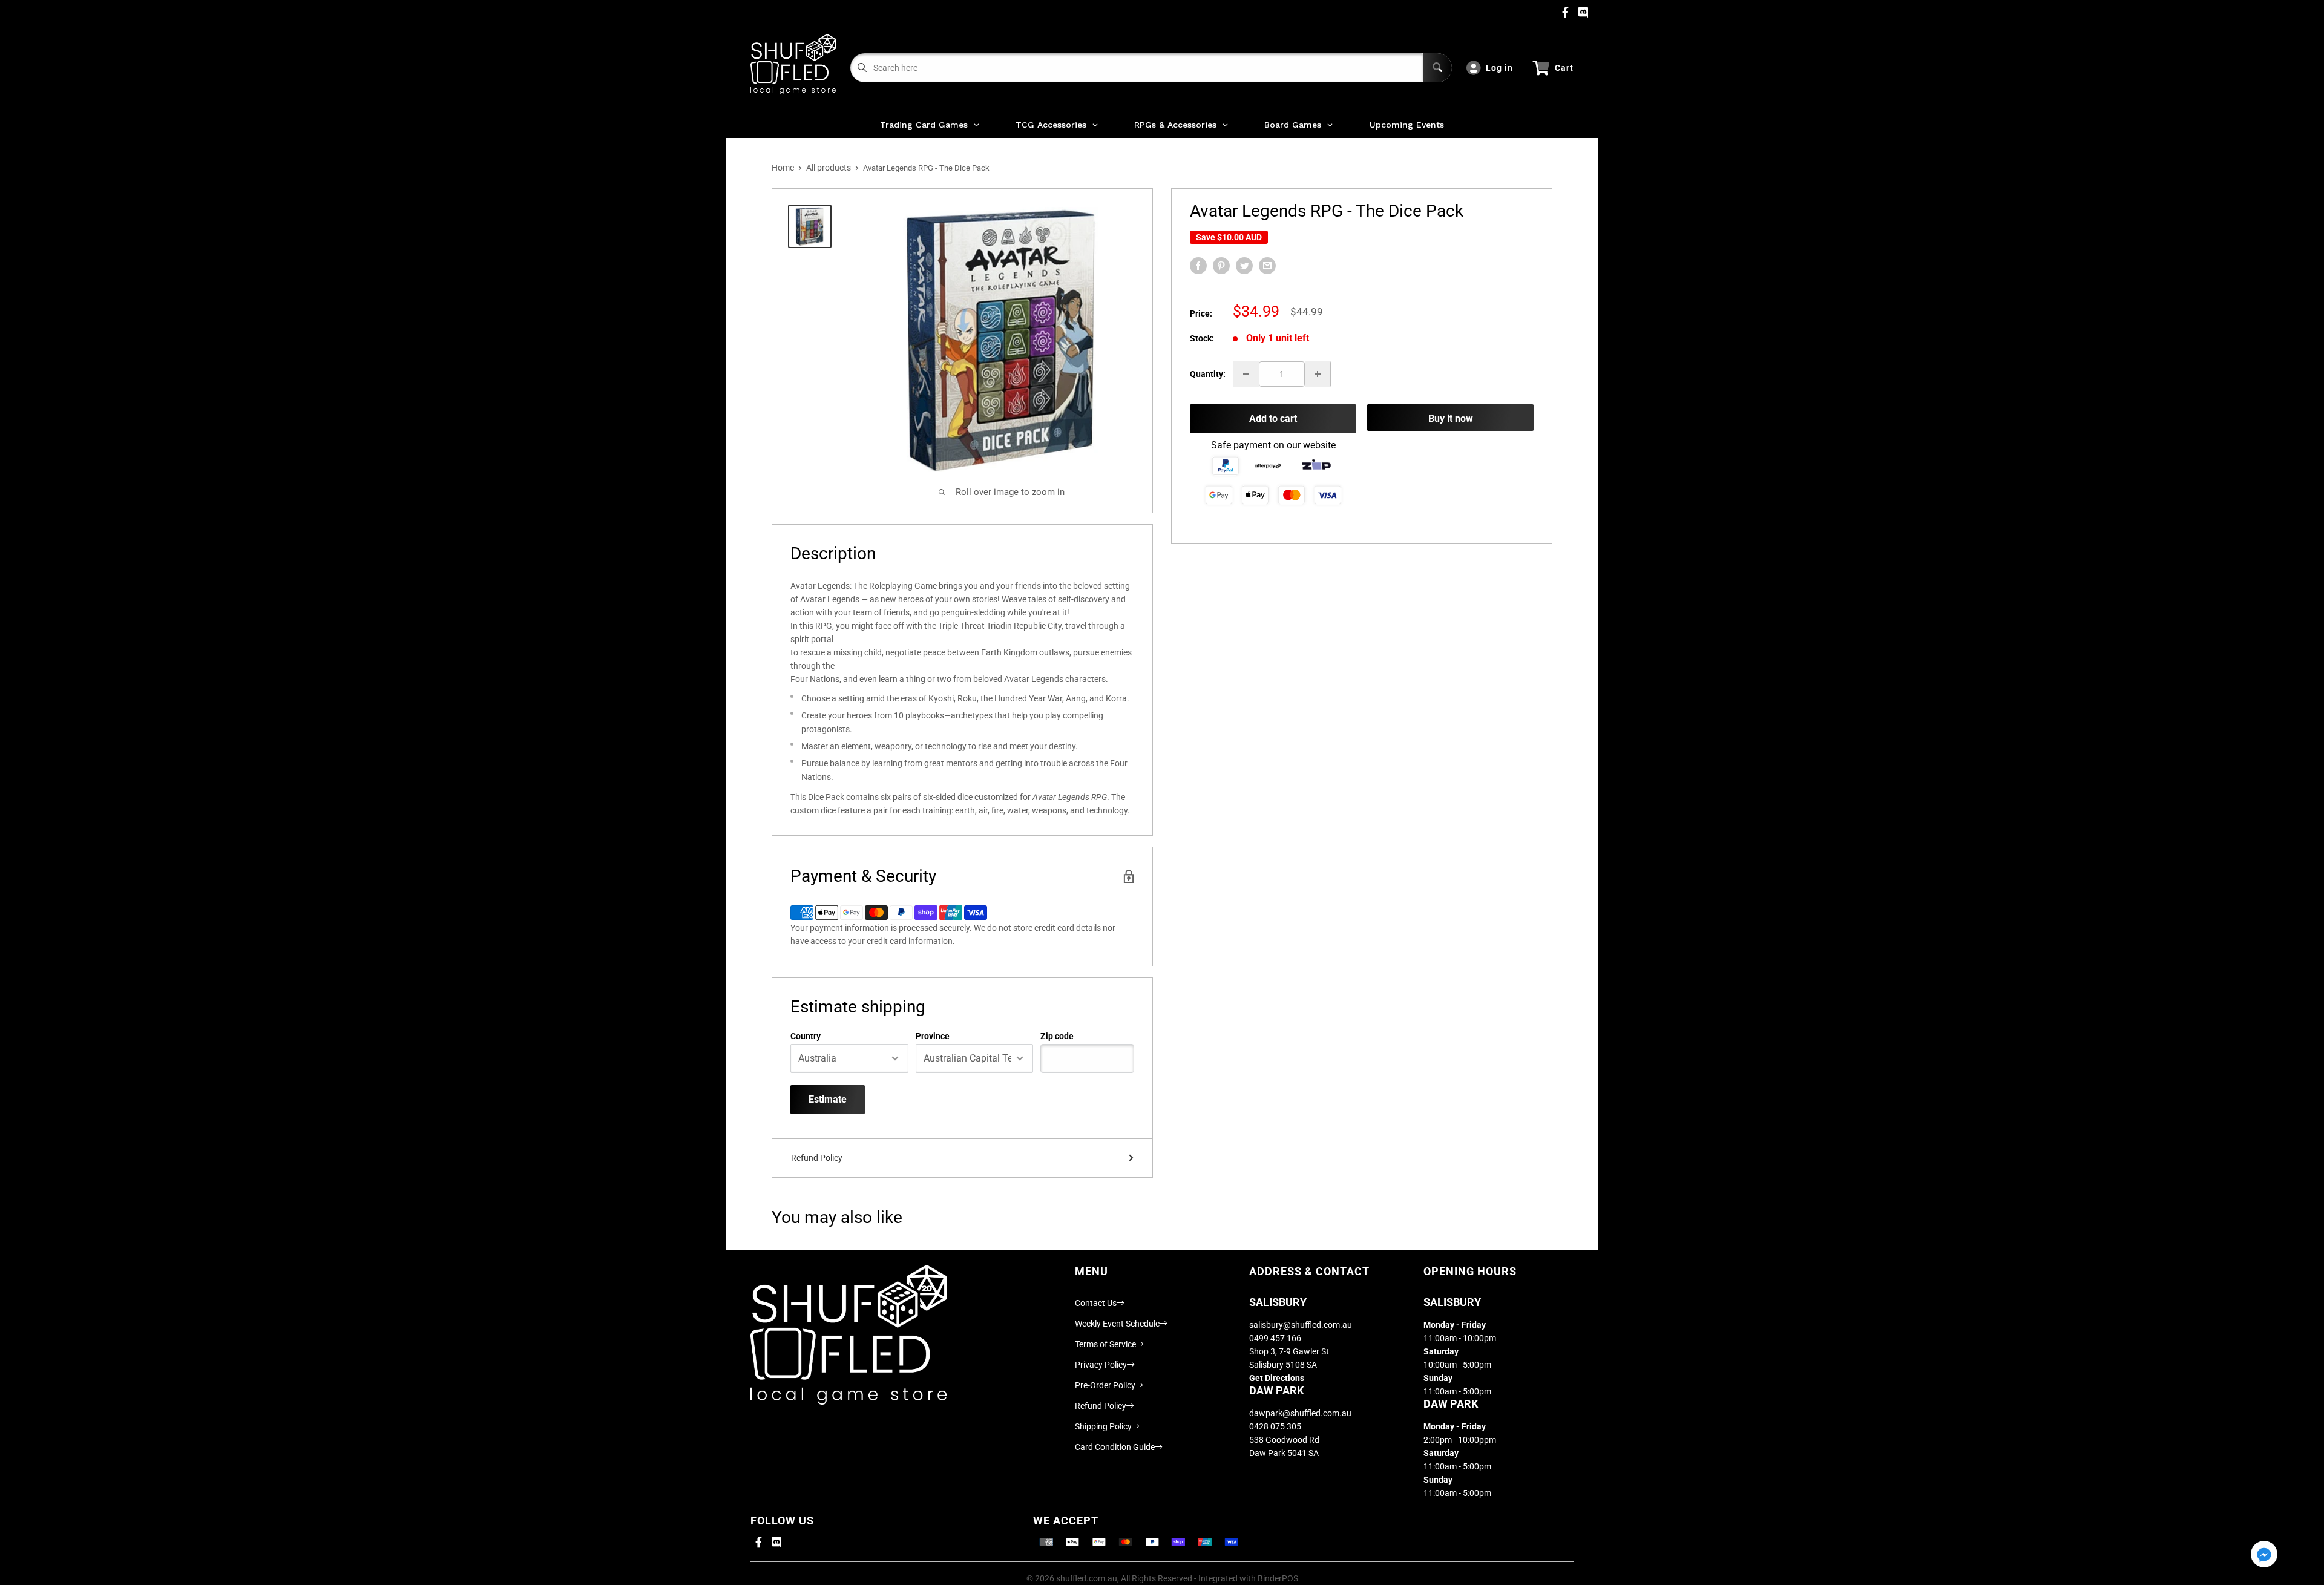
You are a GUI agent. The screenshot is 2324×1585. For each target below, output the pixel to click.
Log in (1499, 68)
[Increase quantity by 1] (1318, 374)
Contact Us (1096, 1303)
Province (933, 1036)
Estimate (828, 1099)
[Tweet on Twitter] (1244, 266)
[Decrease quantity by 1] (1246, 374)
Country (806, 1036)
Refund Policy (817, 1158)
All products (829, 168)
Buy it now (1451, 418)
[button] (2264, 1555)
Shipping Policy (1103, 1426)
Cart (1564, 68)
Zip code (1057, 1036)
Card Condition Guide (1115, 1447)
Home (783, 168)
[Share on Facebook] (1198, 266)
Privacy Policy (1101, 1365)
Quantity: (1208, 374)
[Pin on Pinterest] (1221, 266)
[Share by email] (1267, 266)
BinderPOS (1278, 1578)
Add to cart (1273, 418)
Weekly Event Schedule (1117, 1324)
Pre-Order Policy (1105, 1385)
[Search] (1437, 68)
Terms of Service (1105, 1344)
